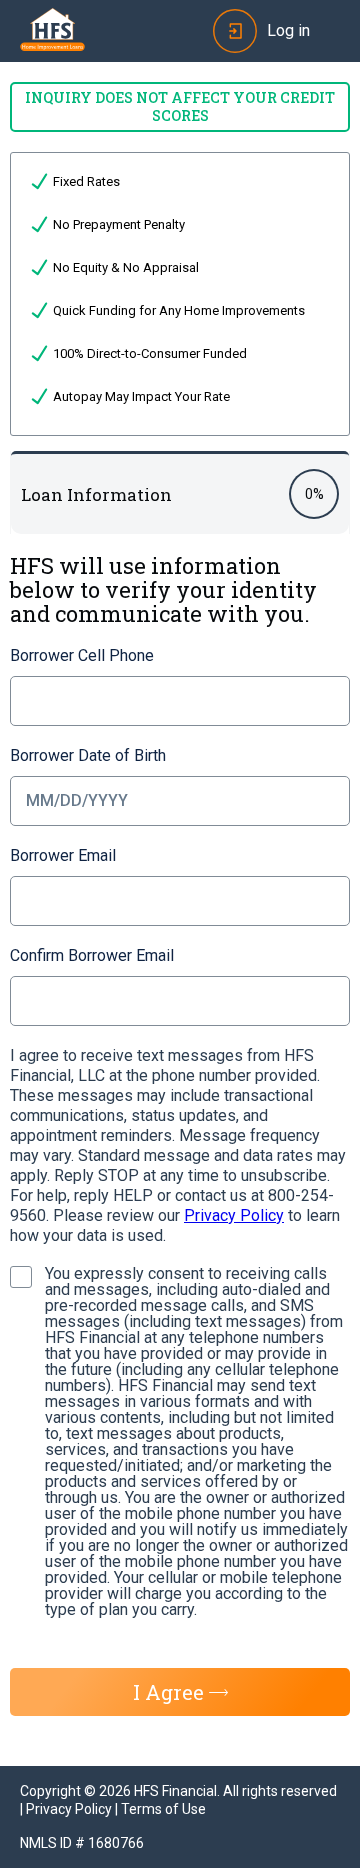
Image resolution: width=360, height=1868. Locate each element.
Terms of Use (163, 1809)
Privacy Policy (234, 1215)
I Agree (168, 1692)
